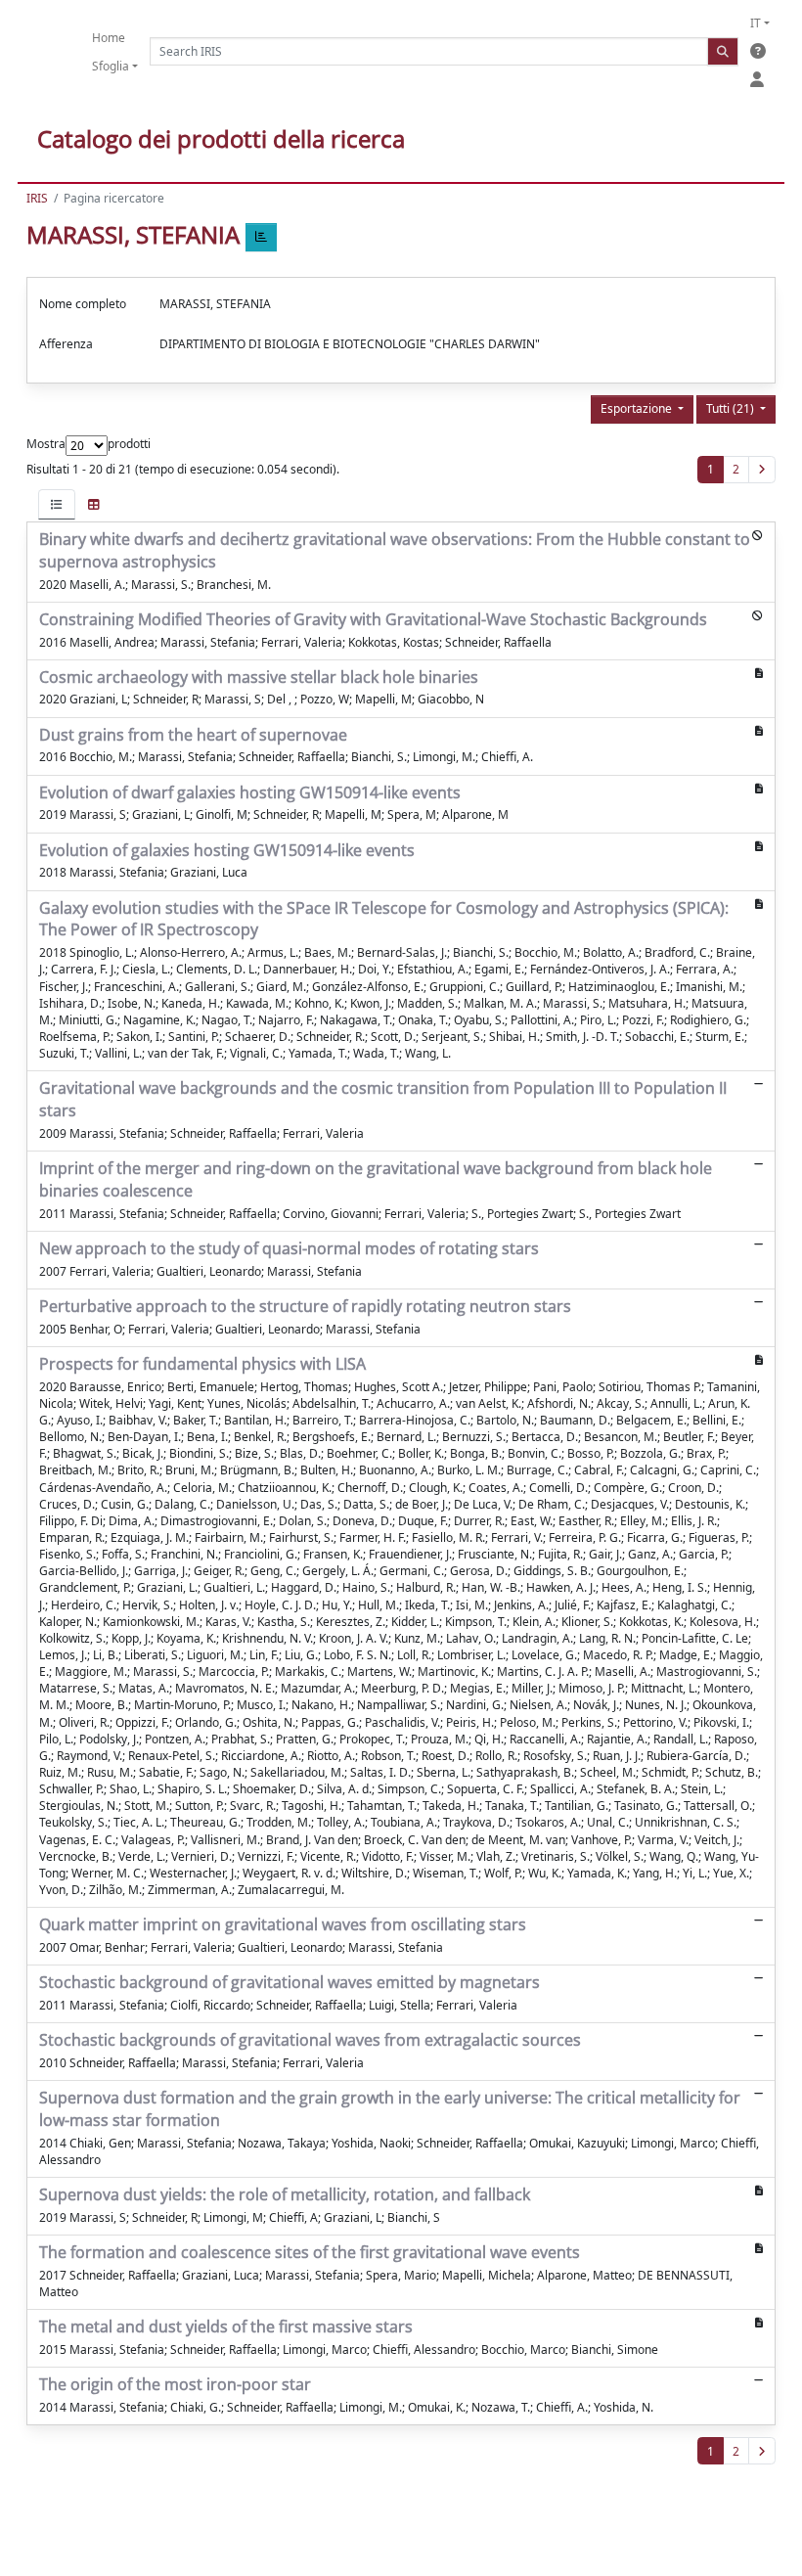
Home (109, 38)
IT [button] (756, 23)
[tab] (57, 504)
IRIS (37, 198)
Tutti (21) (732, 408)
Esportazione (638, 408)
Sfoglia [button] (111, 66)
